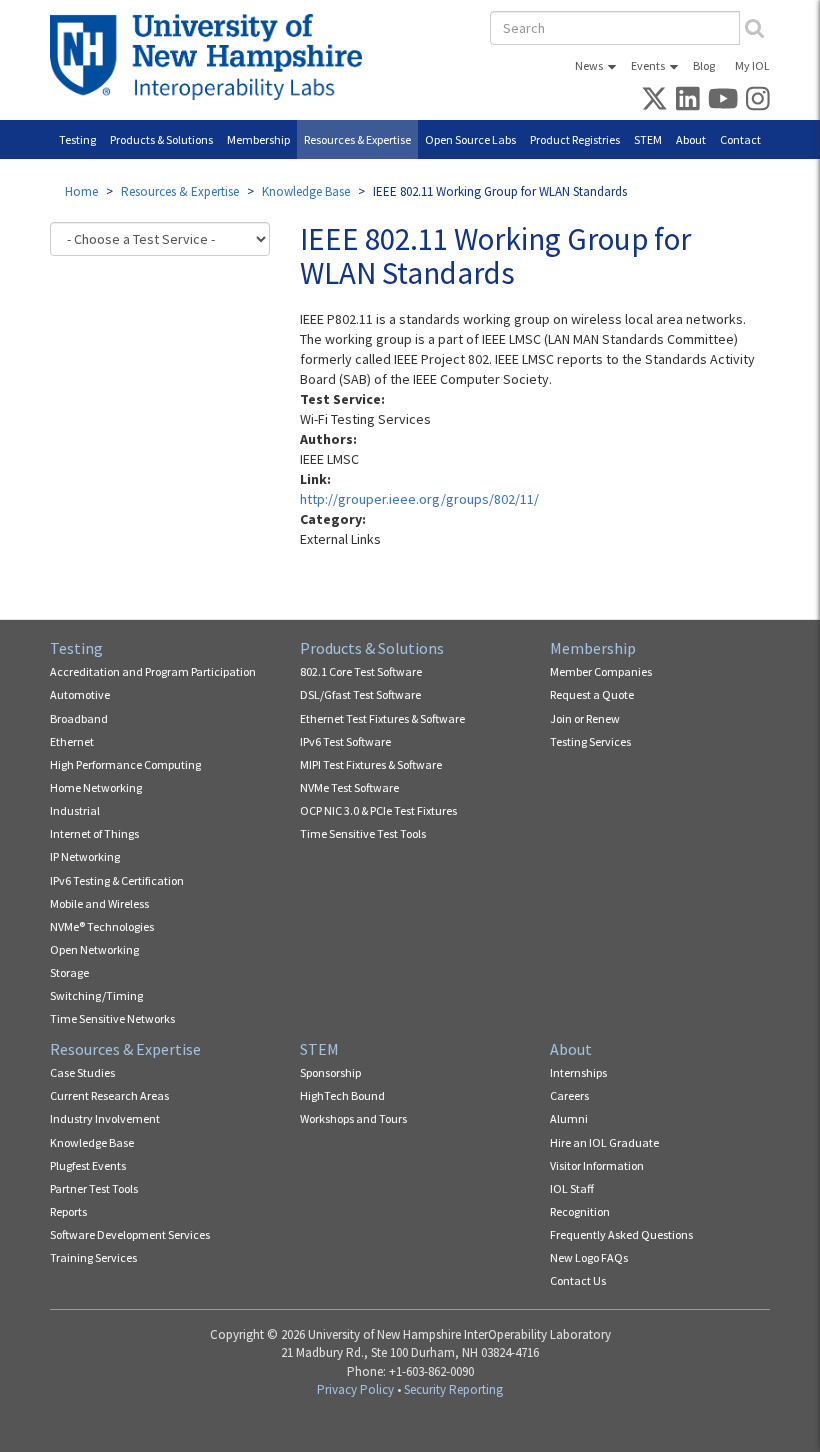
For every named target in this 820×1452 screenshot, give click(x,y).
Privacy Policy (355, 1389)
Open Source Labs (470, 139)
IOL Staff (572, 1188)
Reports (68, 1211)
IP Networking (85, 856)
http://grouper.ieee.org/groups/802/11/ (419, 499)
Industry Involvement (105, 1118)
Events (648, 65)
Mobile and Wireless (99, 903)
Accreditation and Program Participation (153, 671)
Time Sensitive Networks (112, 1018)
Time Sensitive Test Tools (363, 833)
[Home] (213, 57)
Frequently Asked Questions (621, 1234)
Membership (258, 139)
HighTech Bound (342, 1095)
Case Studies (82, 1072)
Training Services (93, 1257)
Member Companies (601, 671)
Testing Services (590, 741)
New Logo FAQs (589, 1257)
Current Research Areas (109, 1095)
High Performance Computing (125, 764)
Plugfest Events (88, 1165)
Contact (740, 139)
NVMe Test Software (349, 787)
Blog (704, 65)
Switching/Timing (96, 995)
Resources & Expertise (357, 139)
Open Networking (94, 949)
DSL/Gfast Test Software (360, 694)
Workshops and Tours (353, 1118)
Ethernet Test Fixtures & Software (382, 718)
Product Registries (575, 139)
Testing (77, 139)
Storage (69, 972)
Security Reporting (453, 1389)
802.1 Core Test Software (361, 671)
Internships (578, 1072)
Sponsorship (330, 1072)
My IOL (752, 65)
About (691, 139)
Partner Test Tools (94, 1188)
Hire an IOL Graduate (604, 1142)
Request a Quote (592, 694)
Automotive (80, 694)
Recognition (580, 1211)
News (589, 65)
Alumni (569, 1118)
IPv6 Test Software (345, 741)
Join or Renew (585, 718)
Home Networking (96, 787)
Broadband (79, 718)
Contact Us (578, 1280)
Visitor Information (597, 1165)
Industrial (75, 810)
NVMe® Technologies (102, 926)
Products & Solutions (161, 139)
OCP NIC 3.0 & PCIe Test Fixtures (378, 810)
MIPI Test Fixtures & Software (371, 764)
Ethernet (72, 741)
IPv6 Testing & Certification (117, 880)
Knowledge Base (306, 191)
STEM (648, 139)
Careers (569, 1095)
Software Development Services (130, 1234)
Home (81, 191)
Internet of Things (94, 833)
